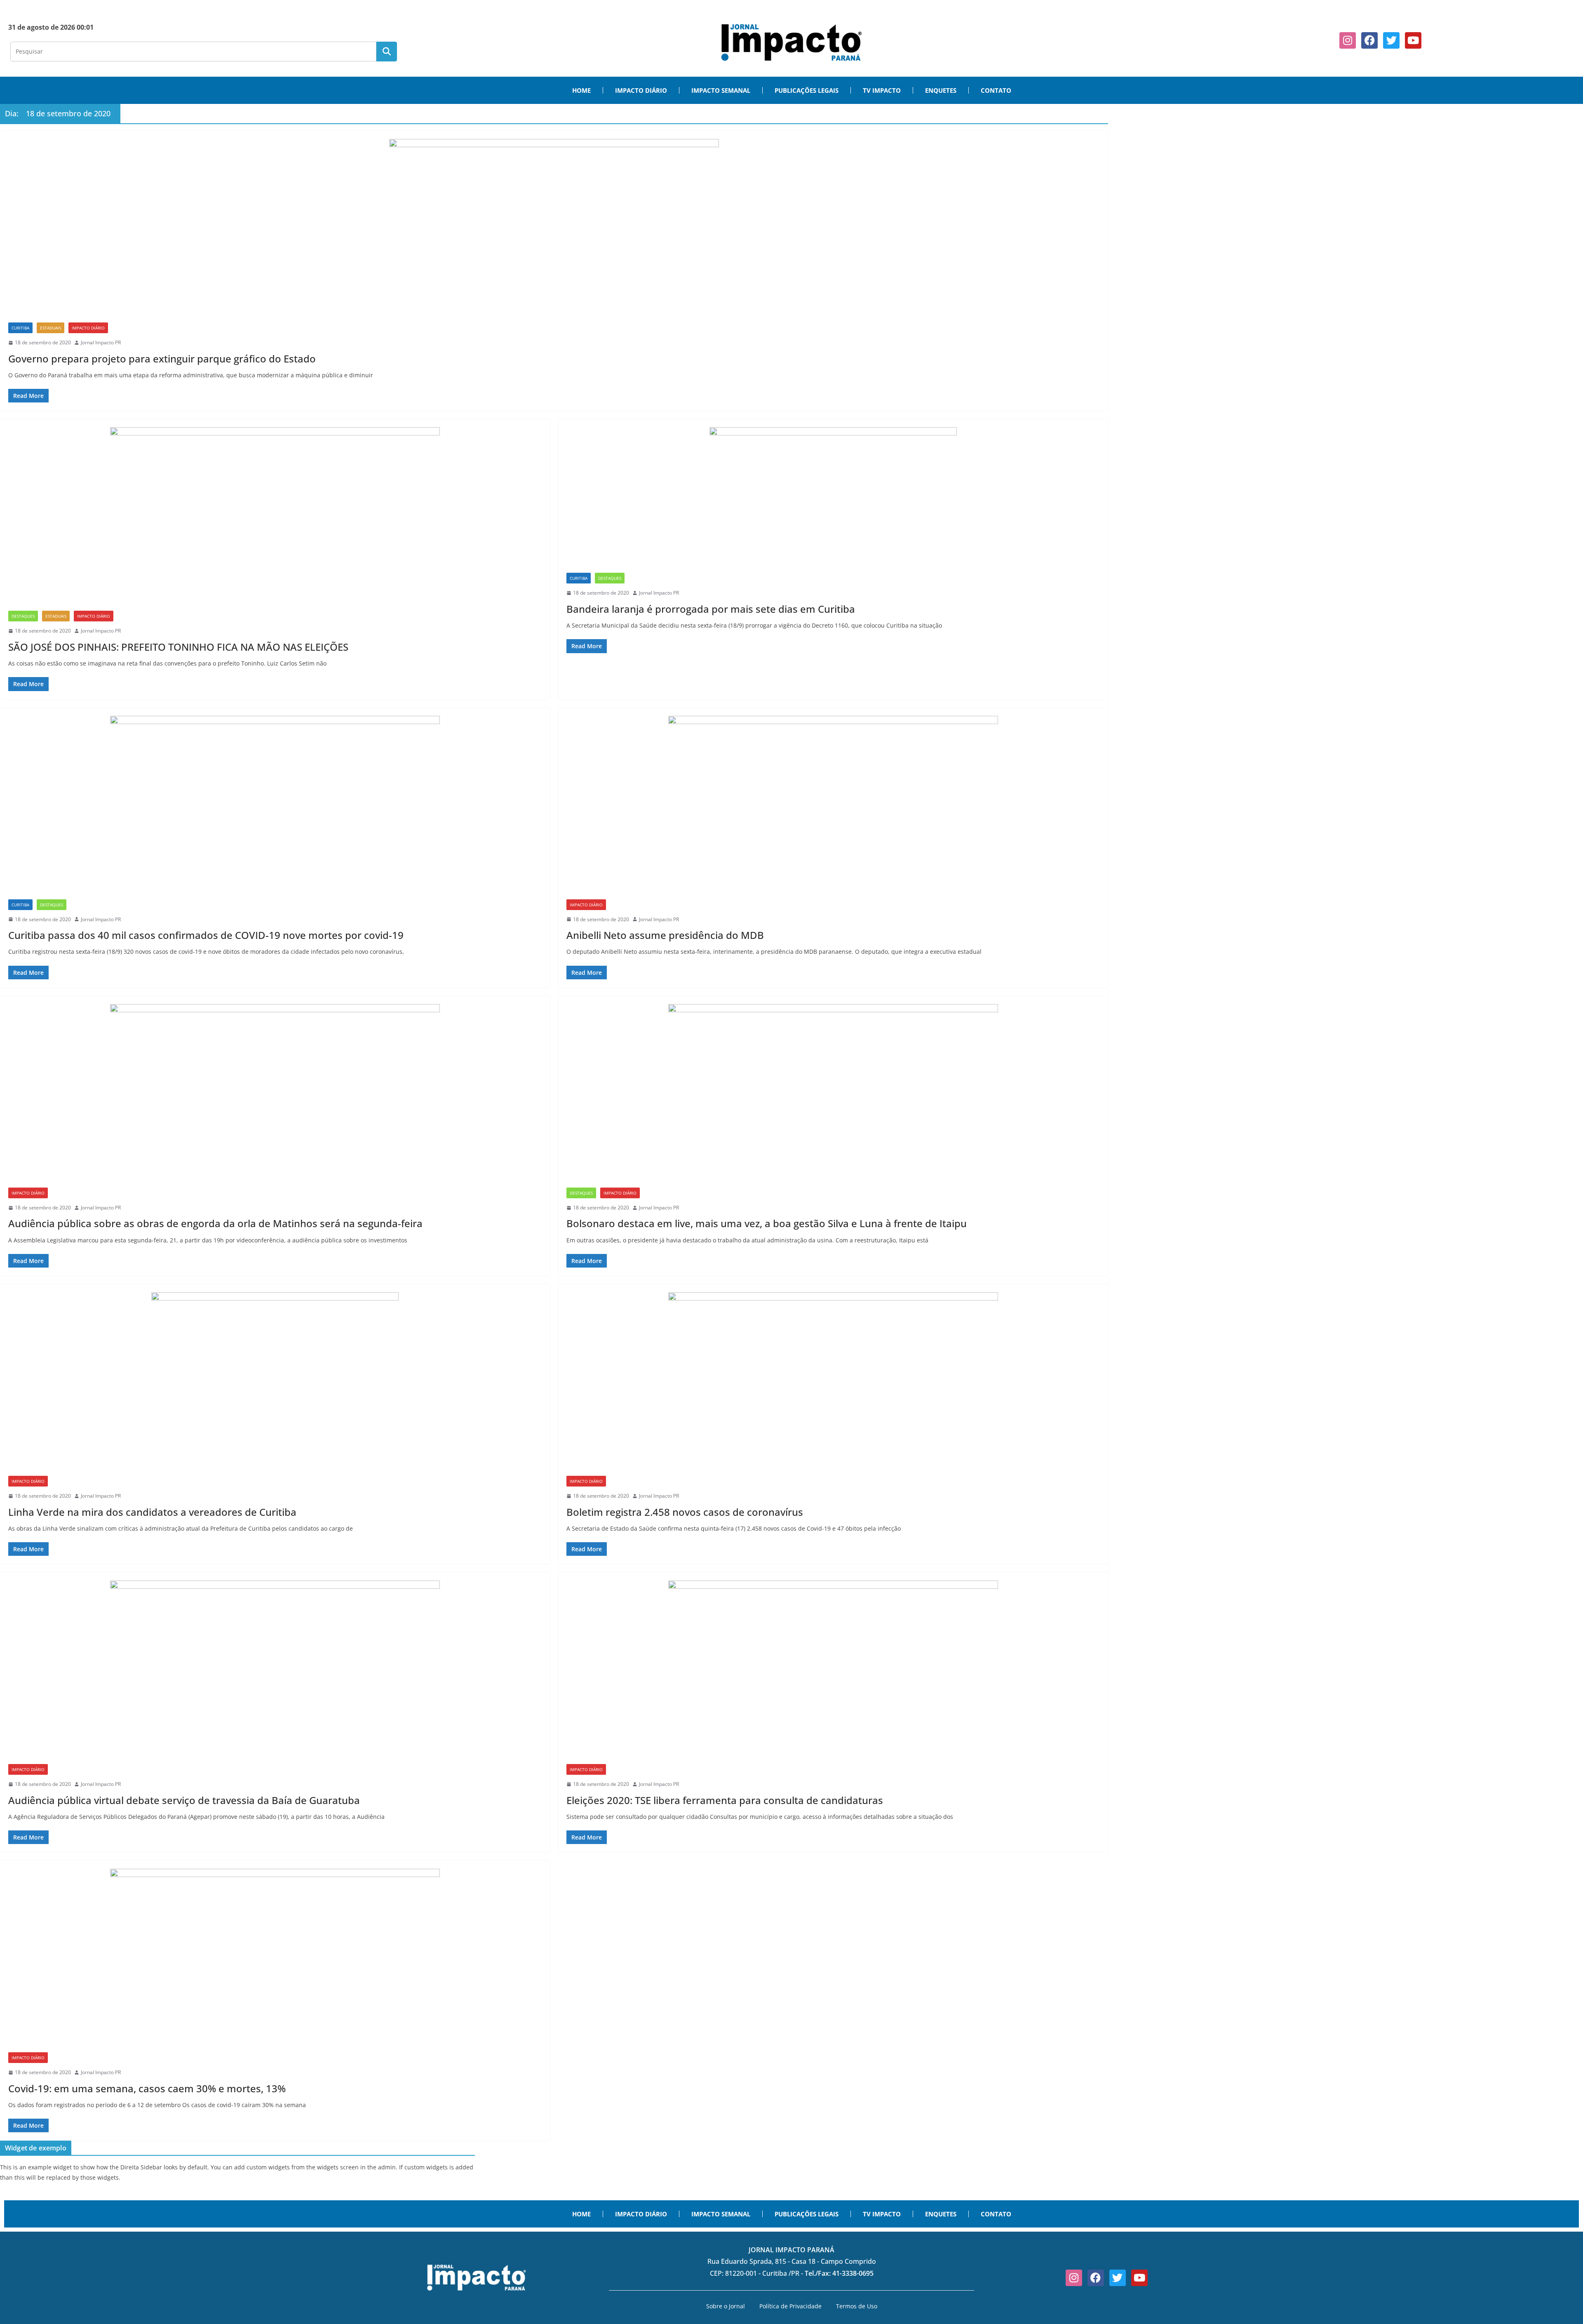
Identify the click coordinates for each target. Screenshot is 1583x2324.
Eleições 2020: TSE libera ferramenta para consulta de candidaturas (725, 1800)
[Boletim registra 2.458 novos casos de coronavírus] (833, 1384)
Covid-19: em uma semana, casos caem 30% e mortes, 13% (147, 2088)
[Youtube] (1413, 40)
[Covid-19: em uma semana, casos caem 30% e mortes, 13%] (275, 1961)
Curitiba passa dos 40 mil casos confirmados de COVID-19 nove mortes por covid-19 (206, 935)
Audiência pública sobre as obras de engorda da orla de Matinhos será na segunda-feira (215, 1223)
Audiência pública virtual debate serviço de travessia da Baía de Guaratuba (184, 1800)
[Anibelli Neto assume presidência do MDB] (833, 808)
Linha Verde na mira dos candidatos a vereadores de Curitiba (152, 1512)
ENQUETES (941, 90)
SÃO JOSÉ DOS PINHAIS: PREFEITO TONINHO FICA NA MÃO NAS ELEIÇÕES (178, 647)
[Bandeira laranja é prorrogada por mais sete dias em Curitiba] (833, 500)
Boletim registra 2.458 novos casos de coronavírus (685, 1512)
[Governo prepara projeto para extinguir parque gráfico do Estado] (554, 231)
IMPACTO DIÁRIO (641, 90)
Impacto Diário (88, 328)
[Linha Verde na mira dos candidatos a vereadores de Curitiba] (275, 1384)
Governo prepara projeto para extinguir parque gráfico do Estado (162, 359)
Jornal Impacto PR (101, 342)
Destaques (23, 616)
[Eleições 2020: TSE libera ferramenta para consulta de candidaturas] (833, 1672)
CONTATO (996, 90)
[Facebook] (1369, 40)
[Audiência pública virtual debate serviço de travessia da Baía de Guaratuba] (275, 1672)
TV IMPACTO (882, 90)
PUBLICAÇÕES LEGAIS (807, 90)
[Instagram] (1348, 40)
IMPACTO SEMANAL (721, 90)
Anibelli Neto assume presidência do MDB (665, 935)
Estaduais (50, 328)
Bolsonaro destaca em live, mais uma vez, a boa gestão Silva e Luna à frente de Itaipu (767, 1223)
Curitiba (20, 328)
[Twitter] (1391, 40)
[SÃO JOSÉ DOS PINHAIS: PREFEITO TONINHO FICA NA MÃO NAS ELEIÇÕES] (275, 519)
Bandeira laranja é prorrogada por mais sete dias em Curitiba (711, 609)
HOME (581, 90)
